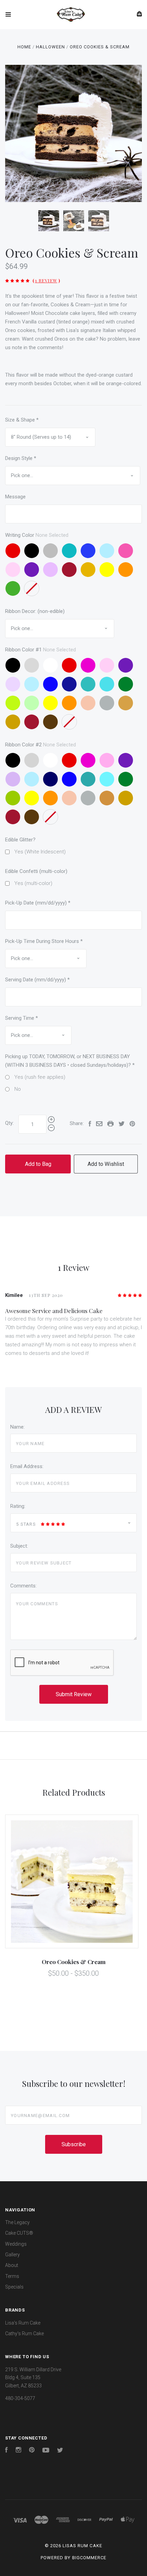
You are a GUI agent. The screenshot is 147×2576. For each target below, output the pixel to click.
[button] (73, 2467)
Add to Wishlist (106, 1164)
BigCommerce (89, 2558)
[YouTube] (46, 2451)
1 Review (46, 280)
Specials (14, 2287)
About (12, 2265)
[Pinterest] (32, 2451)
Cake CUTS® (19, 2233)
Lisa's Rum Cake (23, 2323)
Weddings (16, 2244)
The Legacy (17, 2222)
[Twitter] (60, 2451)
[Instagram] (18, 2451)
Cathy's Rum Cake (24, 2333)
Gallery (12, 2255)
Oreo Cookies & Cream (74, 1962)
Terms (12, 2276)
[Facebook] (6, 2451)
